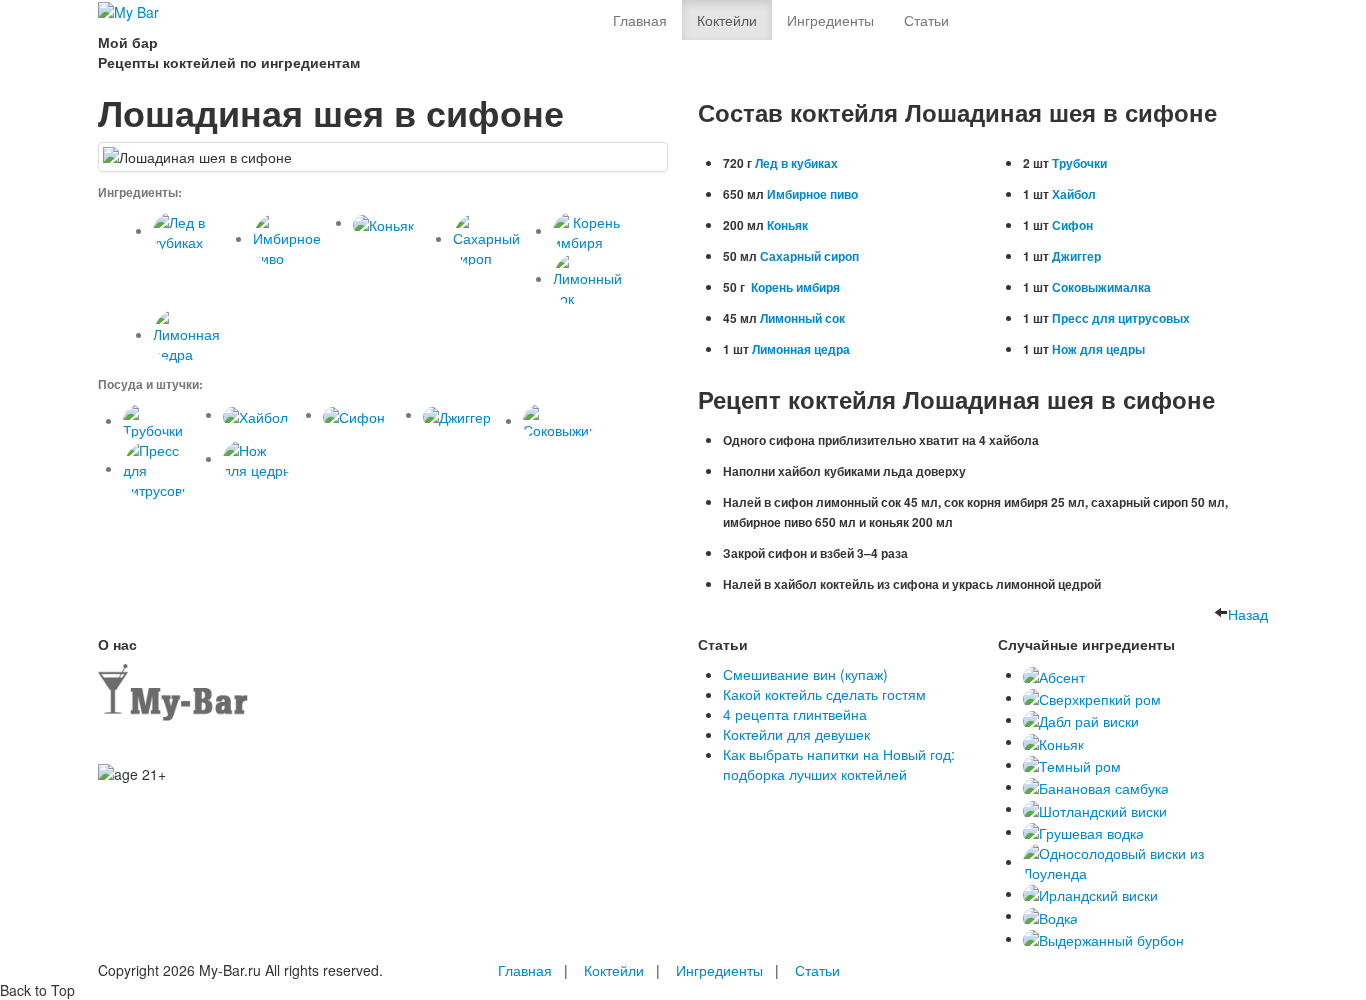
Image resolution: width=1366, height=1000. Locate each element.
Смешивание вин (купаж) (805, 674)
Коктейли (727, 20)
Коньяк (787, 225)
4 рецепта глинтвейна (795, 714)
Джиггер (1076, 256)
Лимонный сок (802, 318)
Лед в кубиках (796, 163)
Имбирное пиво (812, 194)
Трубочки (1079, 163)
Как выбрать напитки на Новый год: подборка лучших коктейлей (839, 764)
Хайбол (1074, 194)
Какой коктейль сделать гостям (824, 694)
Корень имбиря (794, 287)
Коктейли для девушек (796, 734)
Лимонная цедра (801, 349)
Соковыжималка (1101, 287)
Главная (640, 20)
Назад (1248, 614)
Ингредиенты (830, 20)
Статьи (926, 20)
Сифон (1072, 225)
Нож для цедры (1098, 349)
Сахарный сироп (809, 256)
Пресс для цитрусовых (1121, 318)
